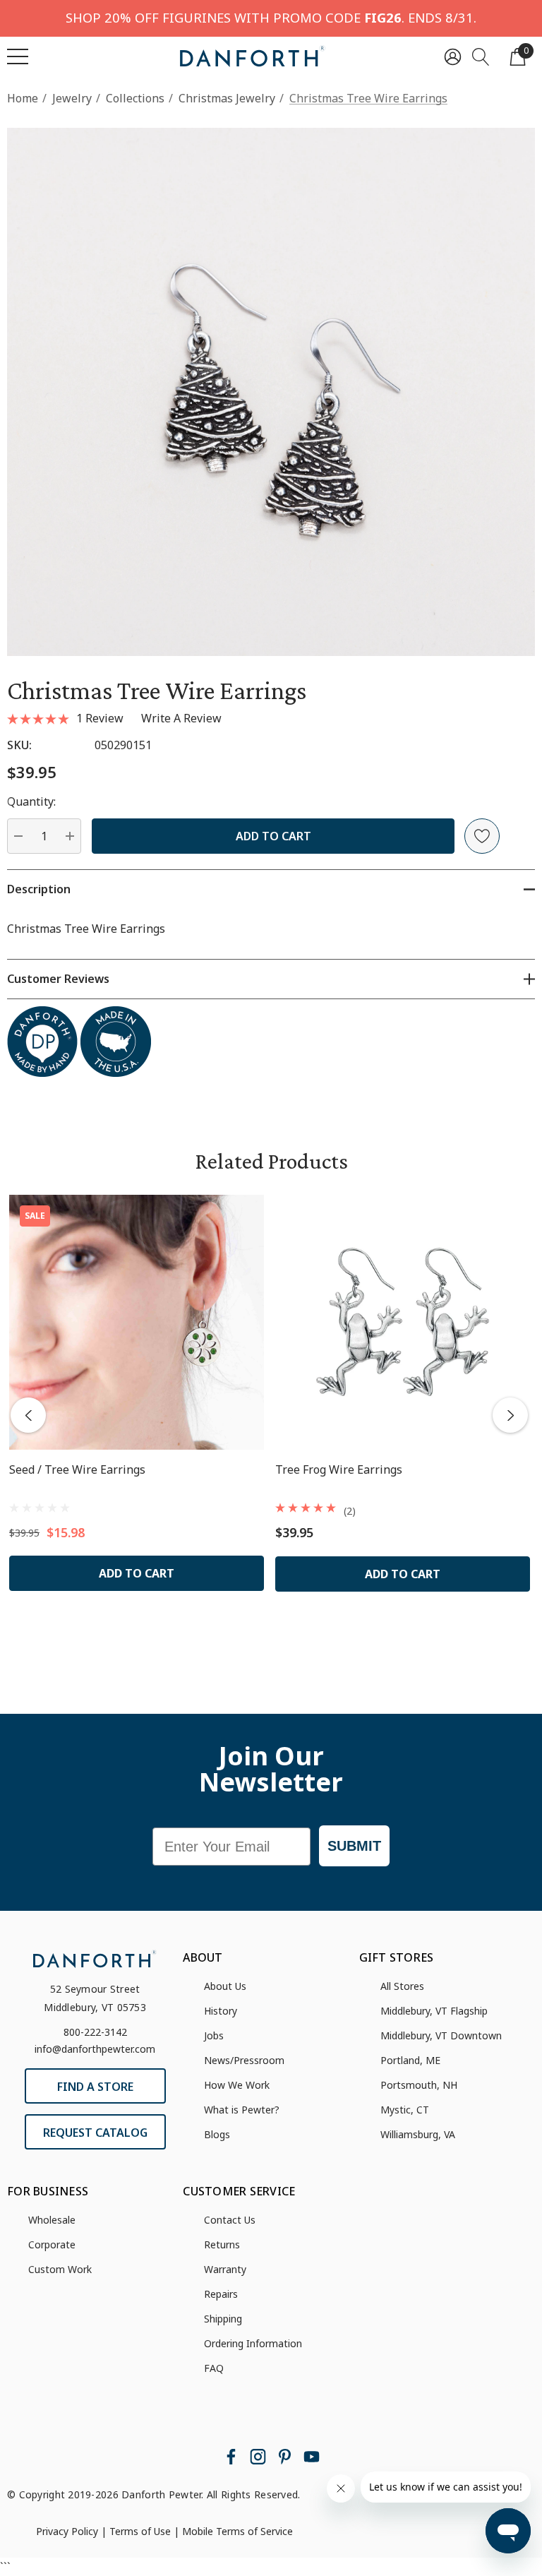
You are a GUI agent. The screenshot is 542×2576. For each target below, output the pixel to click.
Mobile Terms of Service (237, 2531)
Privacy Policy (67, 2531)
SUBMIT (354, 1846)
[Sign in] (453, 56)
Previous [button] (28, 1415)
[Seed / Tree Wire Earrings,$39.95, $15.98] (137, 1322)
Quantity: (31, 801)
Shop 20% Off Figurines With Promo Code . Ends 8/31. (271, 17)
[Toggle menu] (18, 56)
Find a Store (95, 2087)
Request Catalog (95, 2133)
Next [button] (510, 1415)
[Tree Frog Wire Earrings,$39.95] (403, 1322)
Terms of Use (140, 2531)
